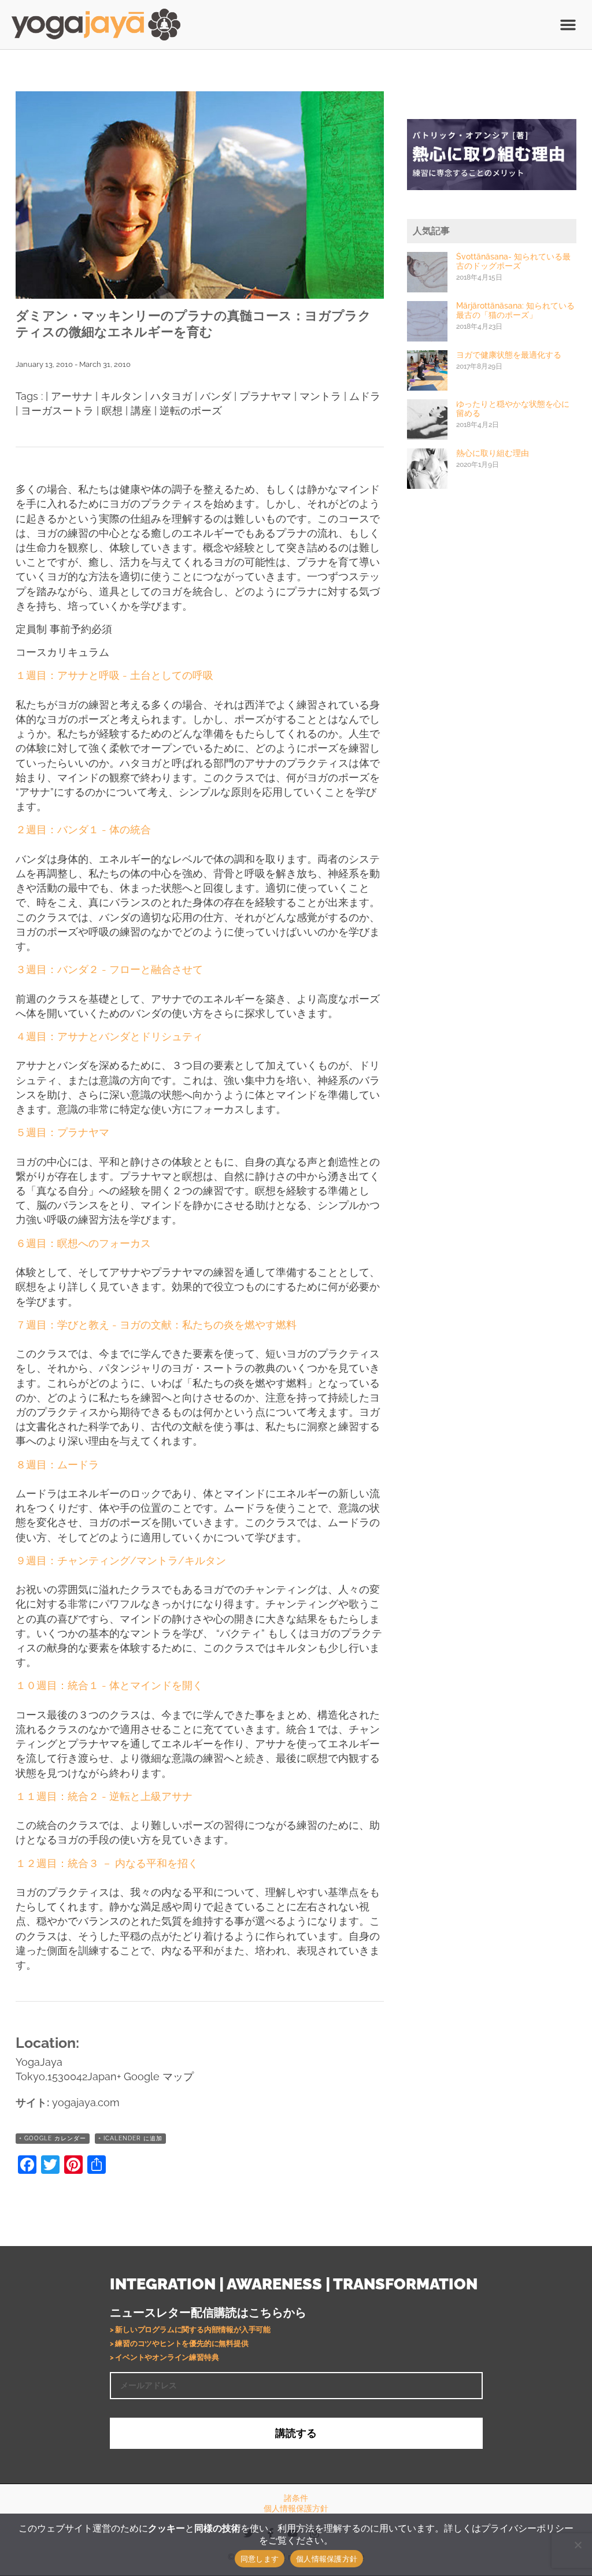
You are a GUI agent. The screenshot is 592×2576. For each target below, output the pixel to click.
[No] (578, 2545)
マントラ (320, 396)
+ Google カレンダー (53, 2138)
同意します (260, 2559)
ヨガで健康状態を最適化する (509, 355)
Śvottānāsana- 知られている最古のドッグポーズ (513, 261)
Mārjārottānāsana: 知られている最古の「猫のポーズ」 (515, 310)
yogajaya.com (86, 2102)
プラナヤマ (265, 396)
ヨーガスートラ (57, 411)
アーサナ (72, 396)
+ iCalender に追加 (130, 2138)
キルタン (121, 396)
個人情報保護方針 (296, 2508)
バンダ (216, 396)
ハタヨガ (171, 396)
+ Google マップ (155, 2076)
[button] (568, 25)
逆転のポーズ (191, 411)
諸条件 (296, 2498)
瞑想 (112, 411)
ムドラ (365, 396)
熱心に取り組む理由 (493, 453)
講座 (141, 411)
